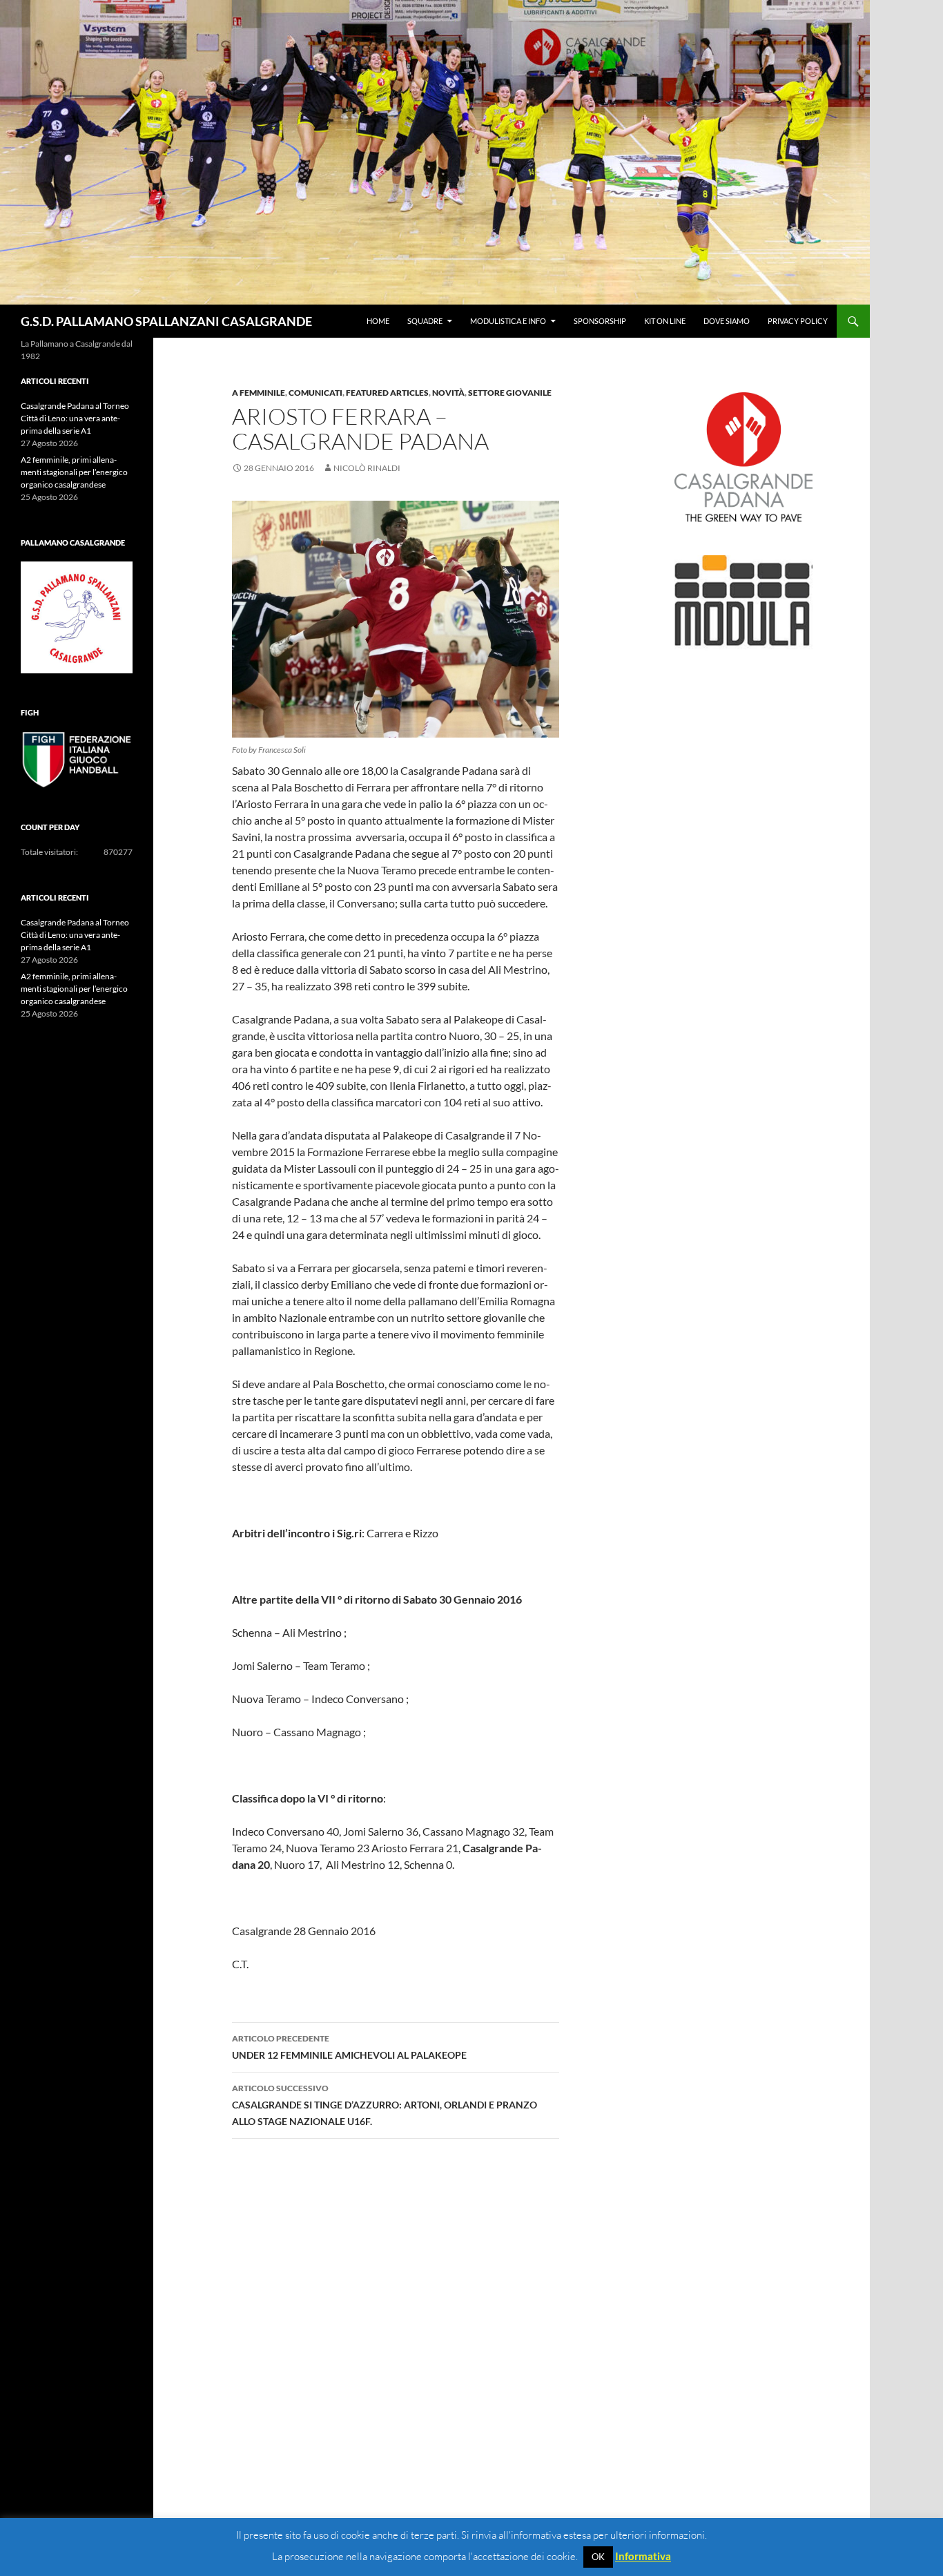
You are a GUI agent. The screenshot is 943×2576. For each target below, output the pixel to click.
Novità (448, 393)
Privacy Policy (798, 321)
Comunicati (315, 393)
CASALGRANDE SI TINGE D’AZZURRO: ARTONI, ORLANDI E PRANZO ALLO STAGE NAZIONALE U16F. (385, 2105)
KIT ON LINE (665, 321)
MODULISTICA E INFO (508, 321)
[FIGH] (77, 760)
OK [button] (598, 2557)
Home (378, 321)
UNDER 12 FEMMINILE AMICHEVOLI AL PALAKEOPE (349, 2047)
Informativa (643, 2556)
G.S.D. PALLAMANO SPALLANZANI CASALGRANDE (166, 321)
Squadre (425, 321)
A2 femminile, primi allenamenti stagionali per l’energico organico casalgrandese (74, 472)
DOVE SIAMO (727, 321)
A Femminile (259, 393)
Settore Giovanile (510, 393)
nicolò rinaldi (367, 468)
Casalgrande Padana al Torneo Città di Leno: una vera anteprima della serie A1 (75, 418)
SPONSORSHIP (600, 321)
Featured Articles (387, 393)
